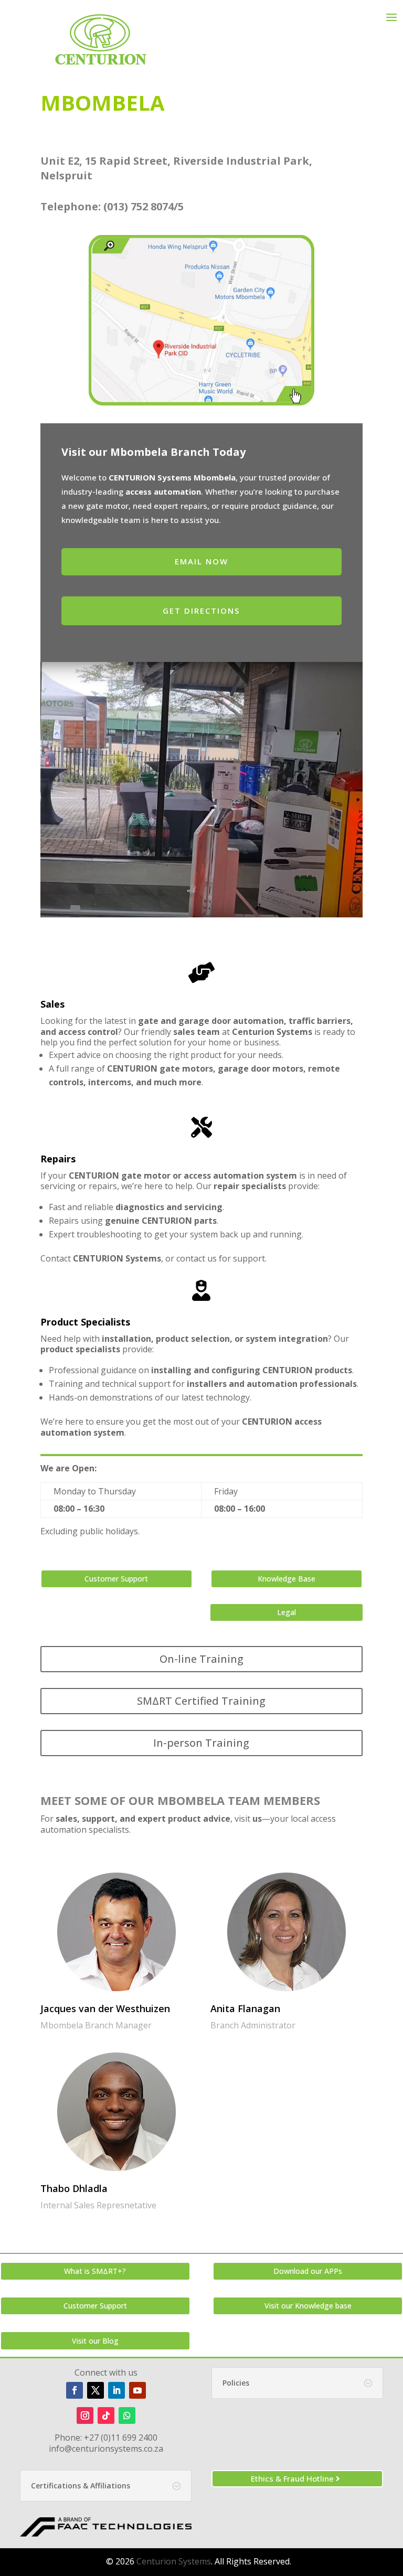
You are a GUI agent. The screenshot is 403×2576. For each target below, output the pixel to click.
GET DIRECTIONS (201, 611)
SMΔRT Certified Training (201, 1701)
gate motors (186, 1068)
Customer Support (116, 1579)
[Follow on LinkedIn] (116, 2390)
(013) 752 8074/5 (144, 206)
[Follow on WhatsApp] (127, 2415)
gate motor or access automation (193, 1175)
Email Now (201, 561)
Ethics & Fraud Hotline (292, 2478)
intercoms (109, 1082)
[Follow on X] (96, 2390)
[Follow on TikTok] (106, 2415)
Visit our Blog (95, 2341)
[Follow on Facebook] (75, 2390)
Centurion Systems (174, 2561)
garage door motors (261, 1068)
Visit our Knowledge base (308, 2306)
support (249, 1258)
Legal (287, 1612)
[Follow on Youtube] (137, 2390)
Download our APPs (308, 2271)
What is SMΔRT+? (95, 2271)
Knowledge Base (287, 1579)
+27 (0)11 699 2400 (121, 2438)
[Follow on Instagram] (85, 2415)
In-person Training (201, 1743)
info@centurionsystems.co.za (106, 2449)
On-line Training (201, 1659)
